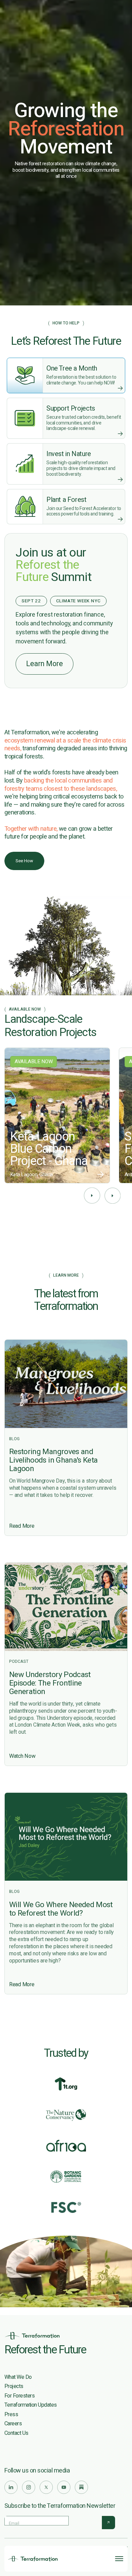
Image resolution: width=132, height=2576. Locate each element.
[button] (92, 1196)
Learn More (45, 664)
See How (24, 861)
